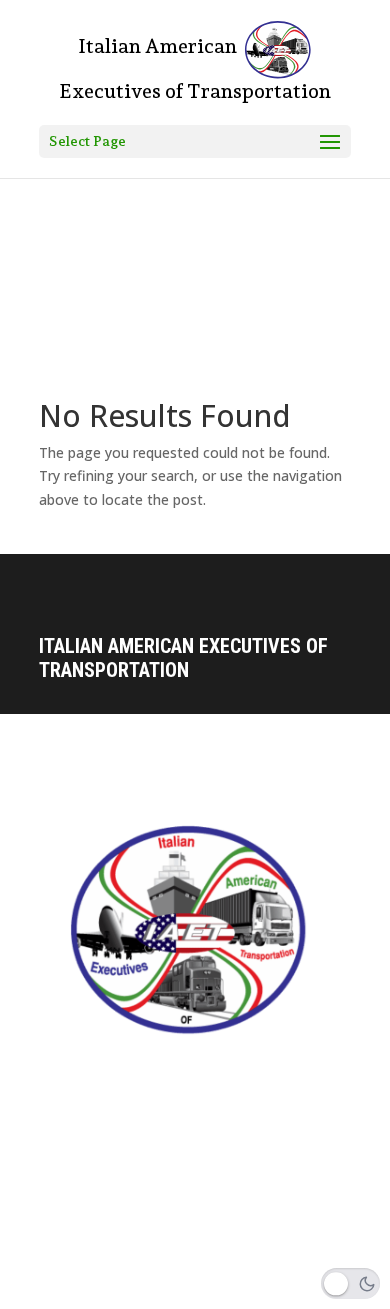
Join (54, 1234)
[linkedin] (139, 1293)
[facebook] (55, 1293)
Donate (62, 1163)
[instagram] (97, 1293)
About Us (68, 1128)
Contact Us (74, 1093)
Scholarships (83, 1198)
